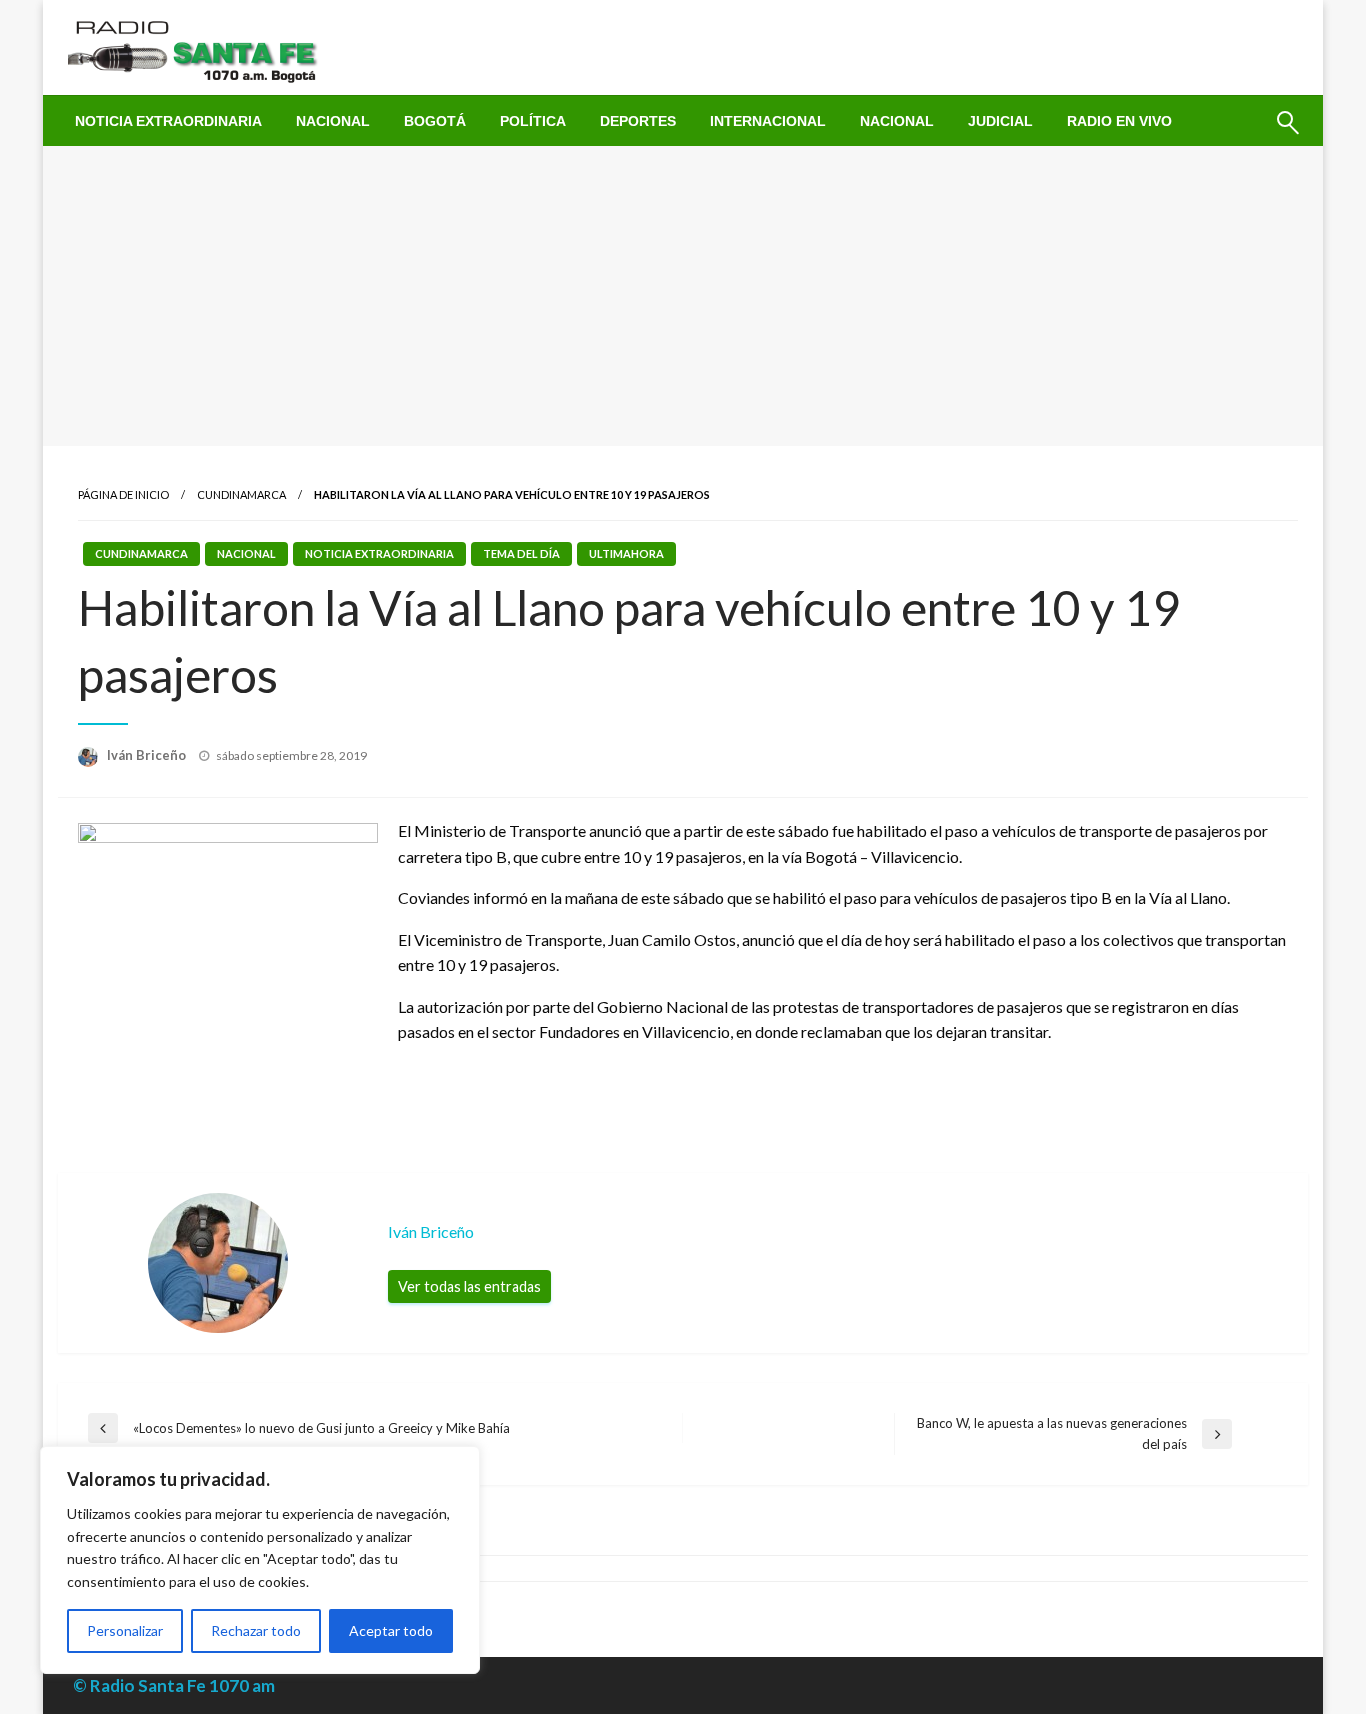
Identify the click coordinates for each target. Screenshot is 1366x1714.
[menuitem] (168, 121)
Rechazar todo (256, 1630)
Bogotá (435, 121)
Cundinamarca (241, 494)
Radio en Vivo (1119, 121)
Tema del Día (521, 553)
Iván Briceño (148, 755)
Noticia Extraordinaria (168, 121)
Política (533, 121)
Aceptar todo (391, 1630)
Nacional (333, 121)
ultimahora (626, 553)
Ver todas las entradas (469, 1286)
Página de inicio (123, 494)
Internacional (768, 121)
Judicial (1000, 121)
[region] (260, 1560)
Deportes (638, 121)
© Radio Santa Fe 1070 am (174, 1685)
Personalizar (125, 1630)
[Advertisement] (683, 296)
